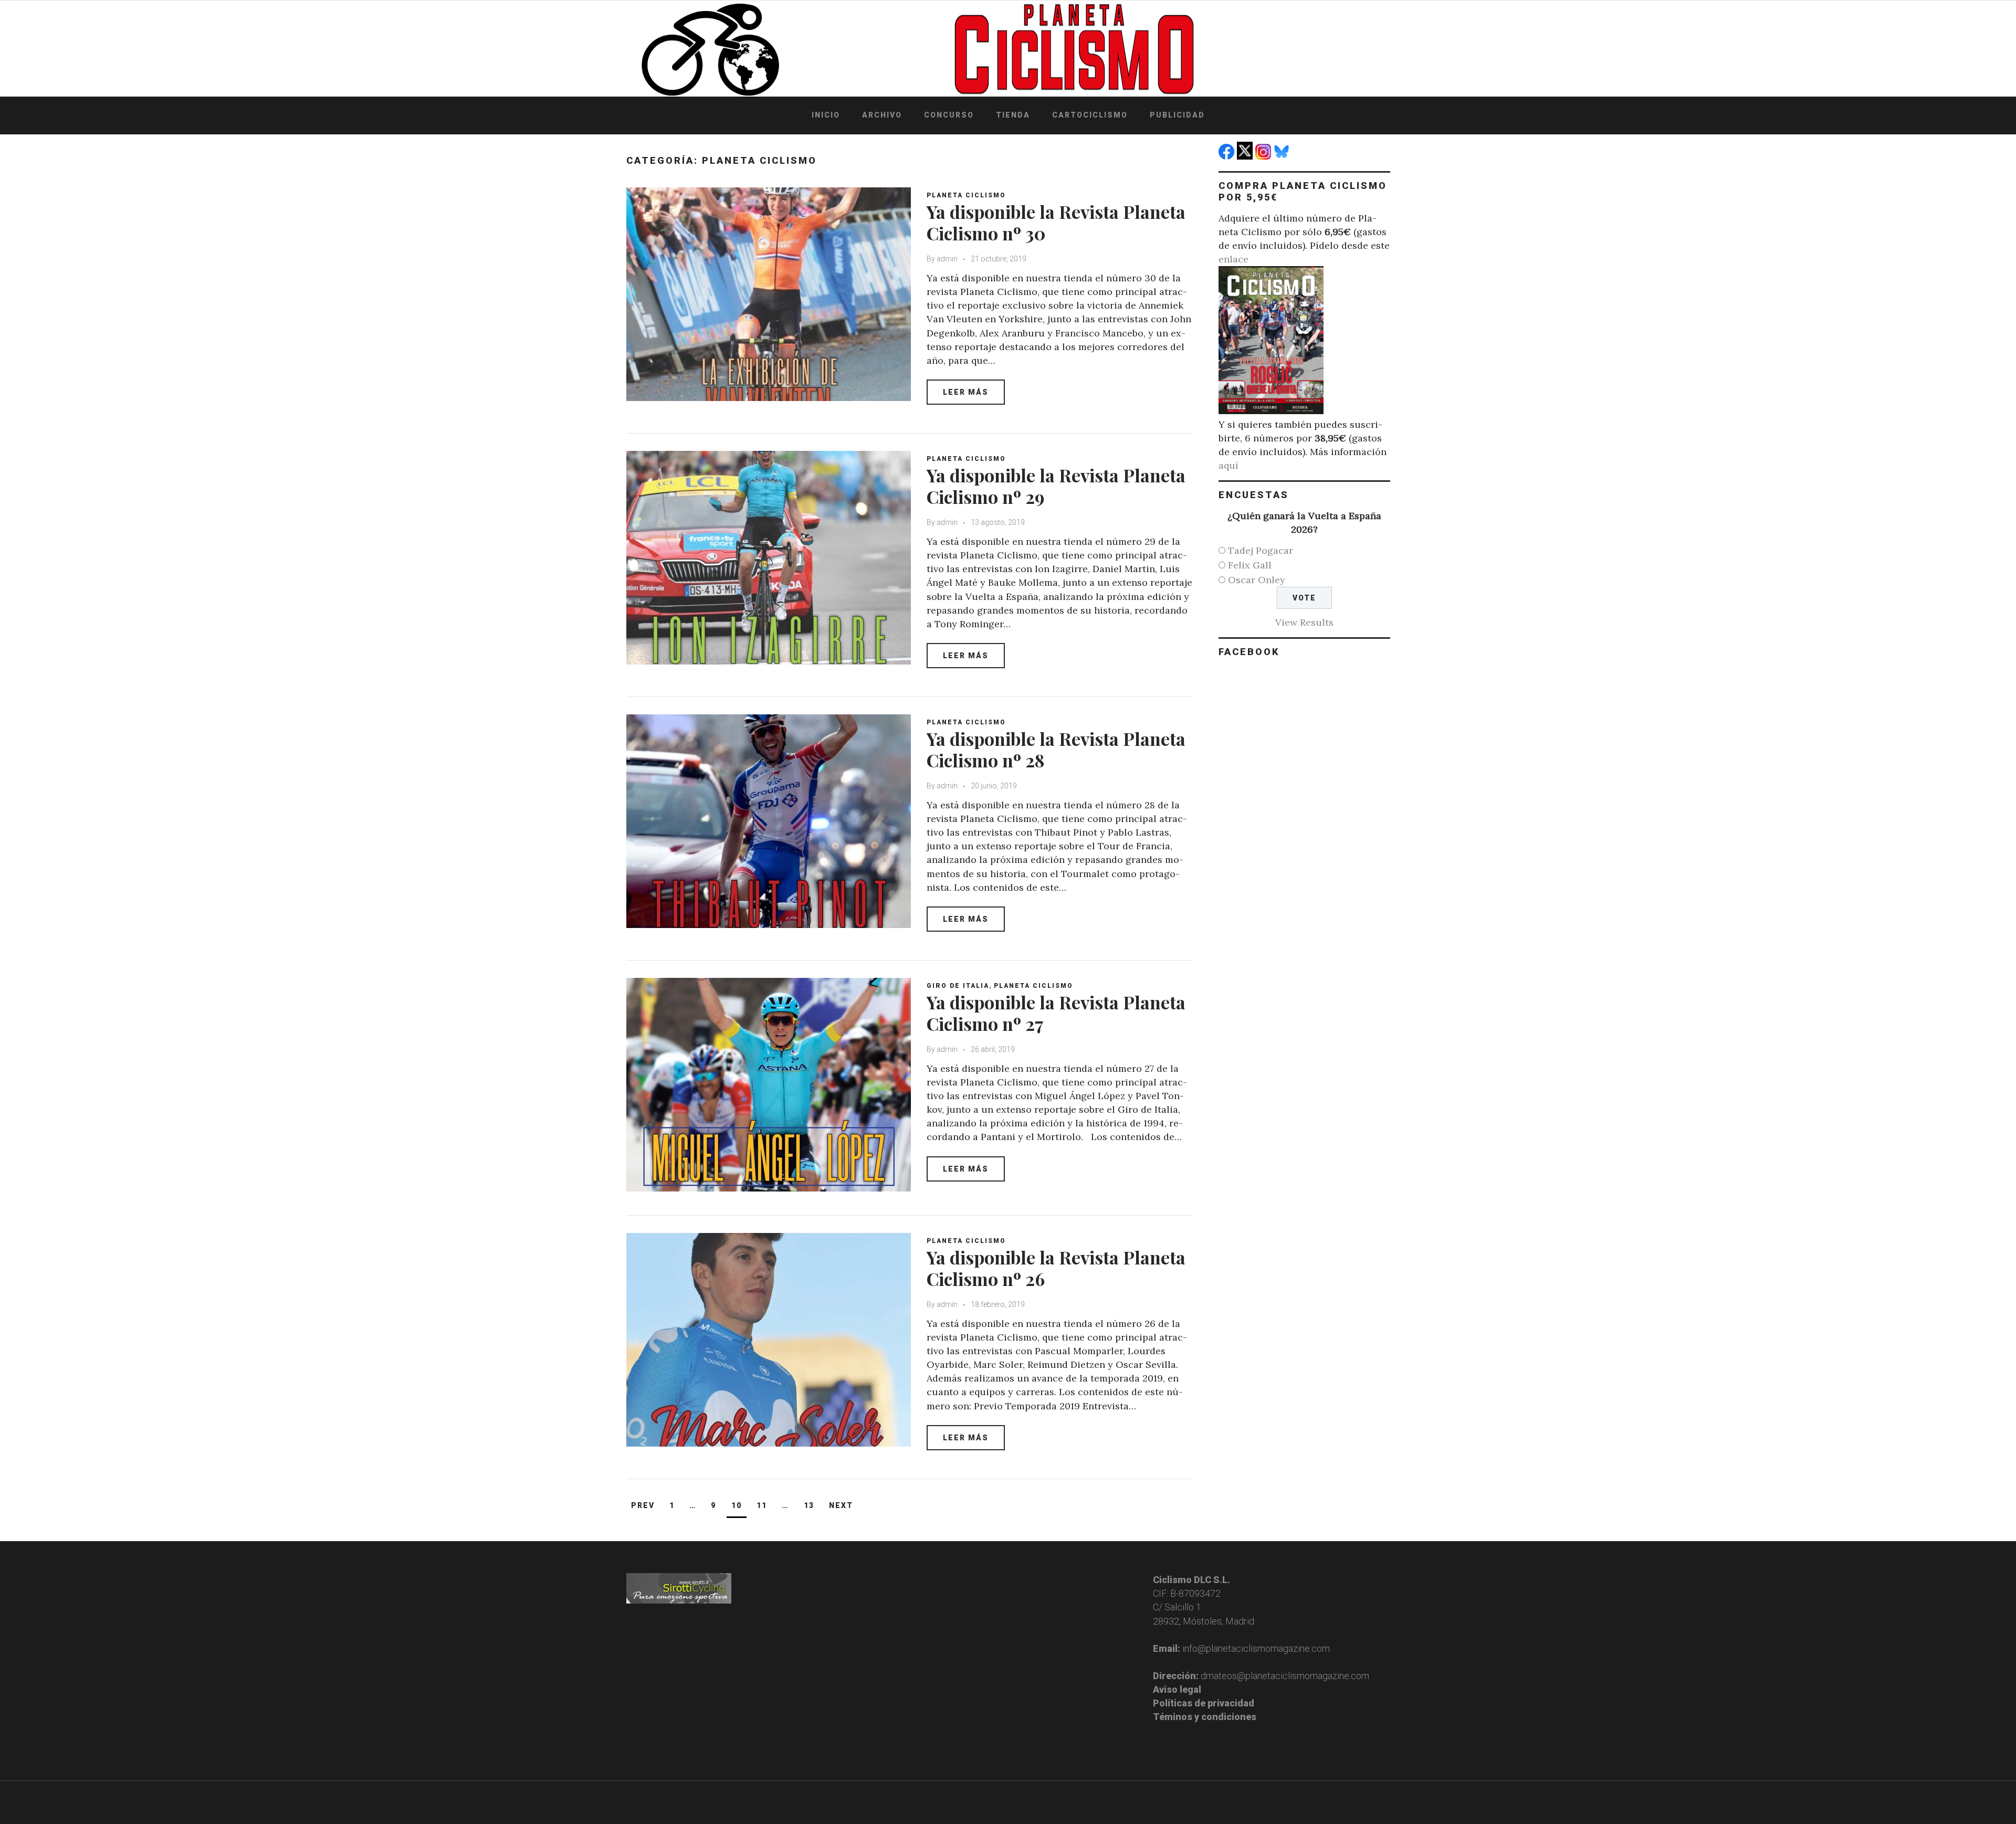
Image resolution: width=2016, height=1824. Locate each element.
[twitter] (1246, 156)
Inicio (826, 115)
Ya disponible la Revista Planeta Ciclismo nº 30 (1056, 222)
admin (947, 259)
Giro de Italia (958, 986)
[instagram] (1264, 156)
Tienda (1013, 115)
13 (809, 1505)
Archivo (882, 115)
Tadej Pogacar (1261, 550)
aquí (1228, 465)
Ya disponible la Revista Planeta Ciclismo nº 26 (1056, 1268)
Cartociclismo (1090, 115)
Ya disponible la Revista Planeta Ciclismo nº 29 (1056, 486)
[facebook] (1228, 156)
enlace (1233, 259)
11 (762, 1505)
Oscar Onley (1257, 580)
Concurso (949, 115)
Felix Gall (1250, 565)
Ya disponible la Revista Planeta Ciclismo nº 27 (1056, 1013)
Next (841, 1505)
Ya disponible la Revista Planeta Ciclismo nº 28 (1056, 749)
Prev (643, 1505)
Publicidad (1177, 115)
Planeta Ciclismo (966, 195)
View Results (1304, 622)
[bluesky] (1283, 156)
